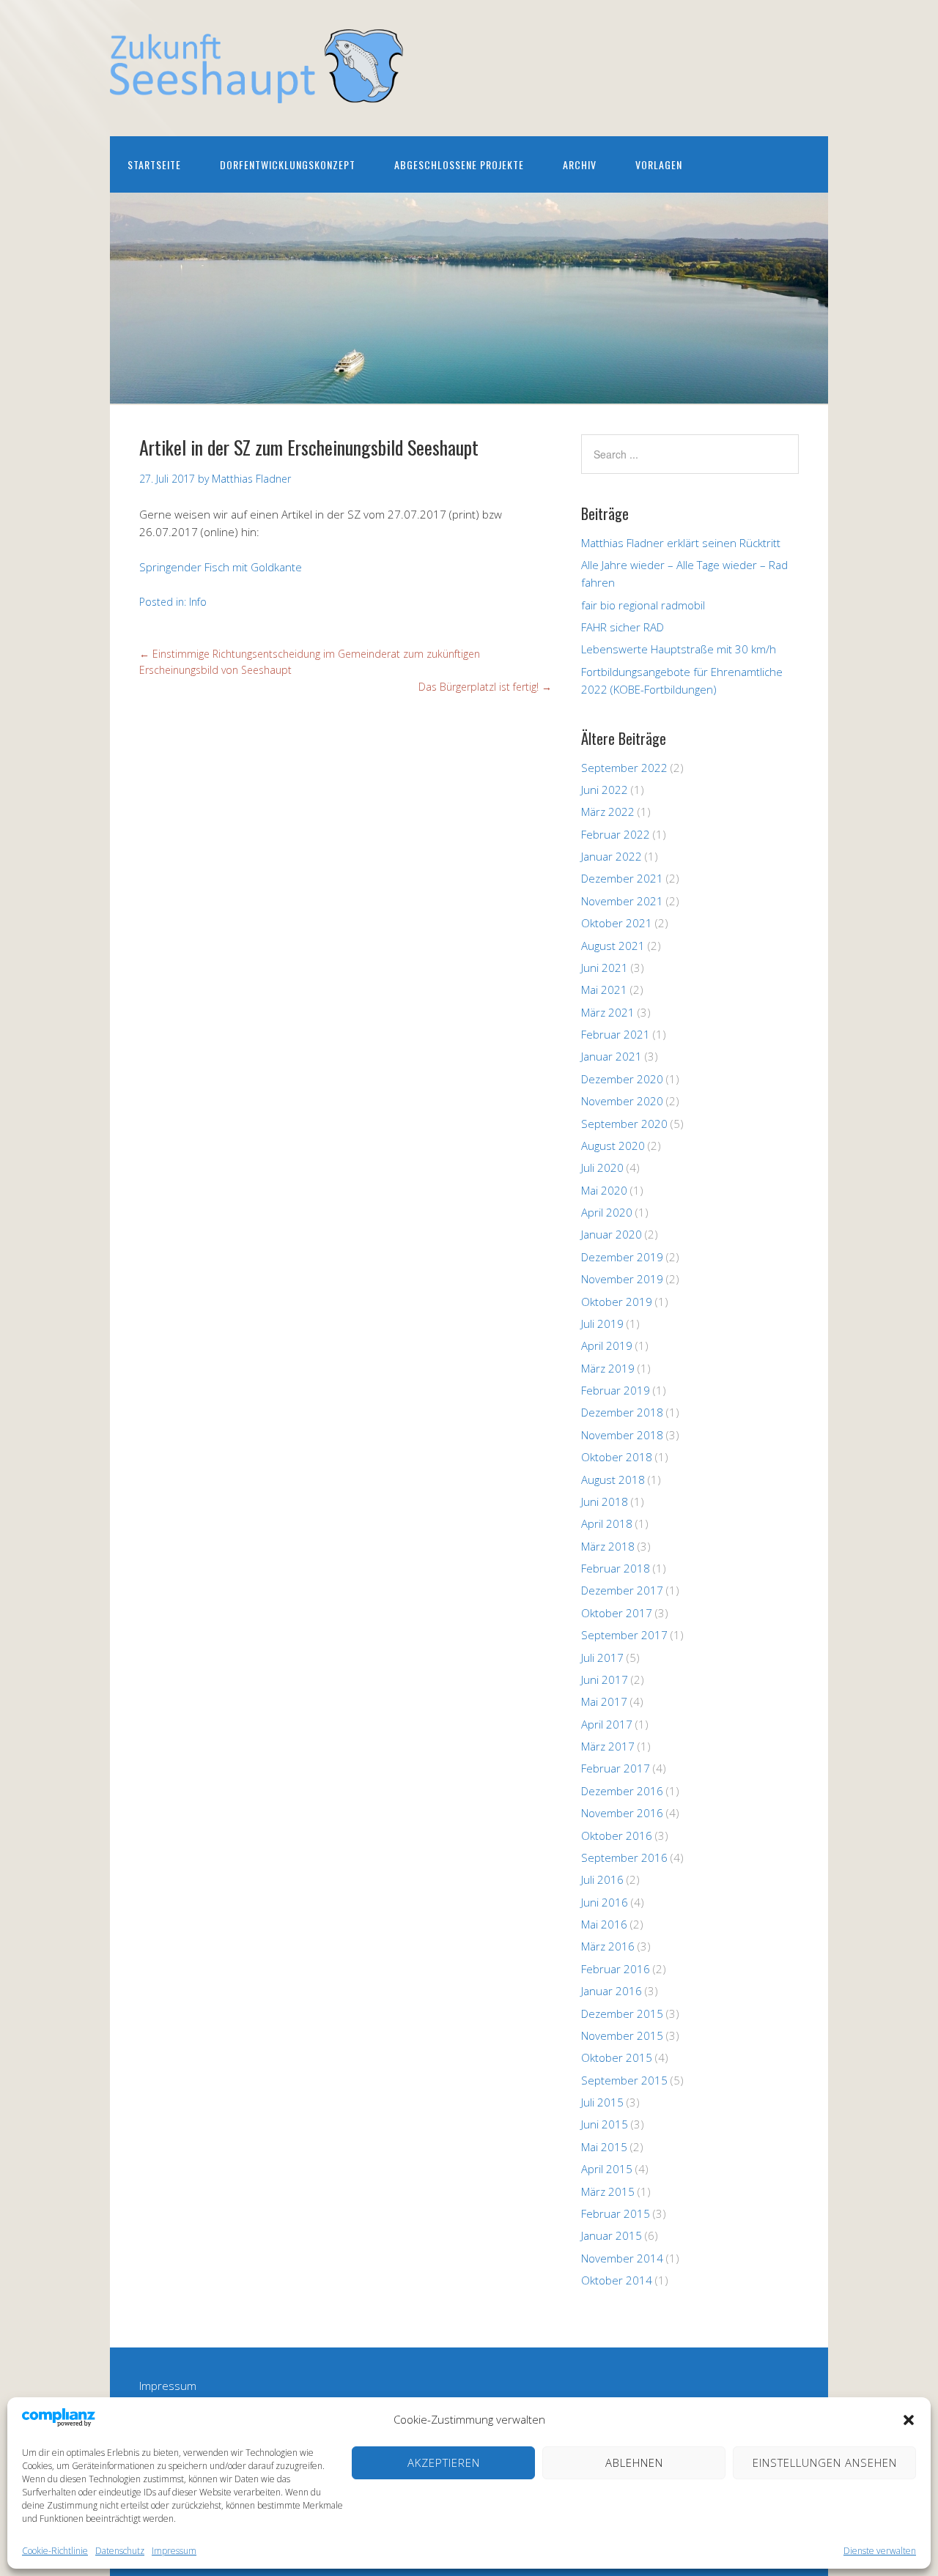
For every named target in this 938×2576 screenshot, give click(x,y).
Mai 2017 (604, 1701)
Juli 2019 (602, 1324)
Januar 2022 (612, 856)
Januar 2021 (612, 1056)
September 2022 (624, 768)
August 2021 (613, 946)
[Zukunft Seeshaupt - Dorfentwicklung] (256, 90)
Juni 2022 (605, 790)
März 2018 (608, 1546)
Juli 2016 (602, 1879)
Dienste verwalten (880, 2551)
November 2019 (622, 1279)
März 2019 (608, 1368)
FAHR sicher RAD (623, 627)
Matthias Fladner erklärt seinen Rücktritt (681, 543)
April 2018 (607, 1523)
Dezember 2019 (622, 1257)
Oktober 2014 (617, 2280)
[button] (909, 2420)
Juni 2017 (605, 1679)
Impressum (174, 2551)
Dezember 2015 (622, 2013)
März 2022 (608, 812)
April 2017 (607, 1724)
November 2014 (622, 2258)
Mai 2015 (604, 2147)
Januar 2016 (612, 1991)
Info (198, 602)
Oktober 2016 (617, 1836)
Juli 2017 (602, 1658)
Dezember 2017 (622, 1590)
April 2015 (607, 2169)
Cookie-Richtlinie (55, 2551)
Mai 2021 (604, 990)
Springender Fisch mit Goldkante (221, 567)
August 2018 (613, 1480)
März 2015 (608, 2191)
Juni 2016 (605, 1902)
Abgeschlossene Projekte (459, 164)
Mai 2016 (604, 1924)
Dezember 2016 (622, 1791)
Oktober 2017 (617, 1613)
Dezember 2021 (622, 878)
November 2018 (622, 1435)
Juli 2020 (602, 1168)
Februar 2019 (616, 1390)
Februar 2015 (616, 2213)
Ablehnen (634, 2462)
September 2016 (624, 1857)
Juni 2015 (605, 2124)
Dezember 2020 (622, 1079)
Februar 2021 (616, 1034)
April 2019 (607, 1345)
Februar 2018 (616, 1568)
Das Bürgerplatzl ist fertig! (485, 687)
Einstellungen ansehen (825, 2462)
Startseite (154, 164)
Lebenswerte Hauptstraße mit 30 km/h (679, 649)
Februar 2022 (616, 834)
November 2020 (622, 1101)
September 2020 (624, 1124)
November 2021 (622, 901)
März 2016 (608, 1946)
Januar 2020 (612, 1234)
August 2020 (613, 1146)
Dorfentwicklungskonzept (288, 164)
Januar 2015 (612, 2235)
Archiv (580, 164)
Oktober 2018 (617, 1457)
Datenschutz (120, 2551)
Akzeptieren (444, 2462)
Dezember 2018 (622, 1412)
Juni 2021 (605, 968)
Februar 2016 (616, 1969)
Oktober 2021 (617, 923)
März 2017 (608, 1746)
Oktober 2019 (617, 1302)
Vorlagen (659, 164)
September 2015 (624, 2080)
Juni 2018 (605, 1502)
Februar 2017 (616, 1768)
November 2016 (622, 1813)
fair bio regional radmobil (643, 605)
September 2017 (624, 1635)
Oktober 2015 (617, 2057)
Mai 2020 (604, 1190)
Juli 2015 (602, 2102)
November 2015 (622, 2035)
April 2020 (607, 1212)
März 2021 (608, 1012)
